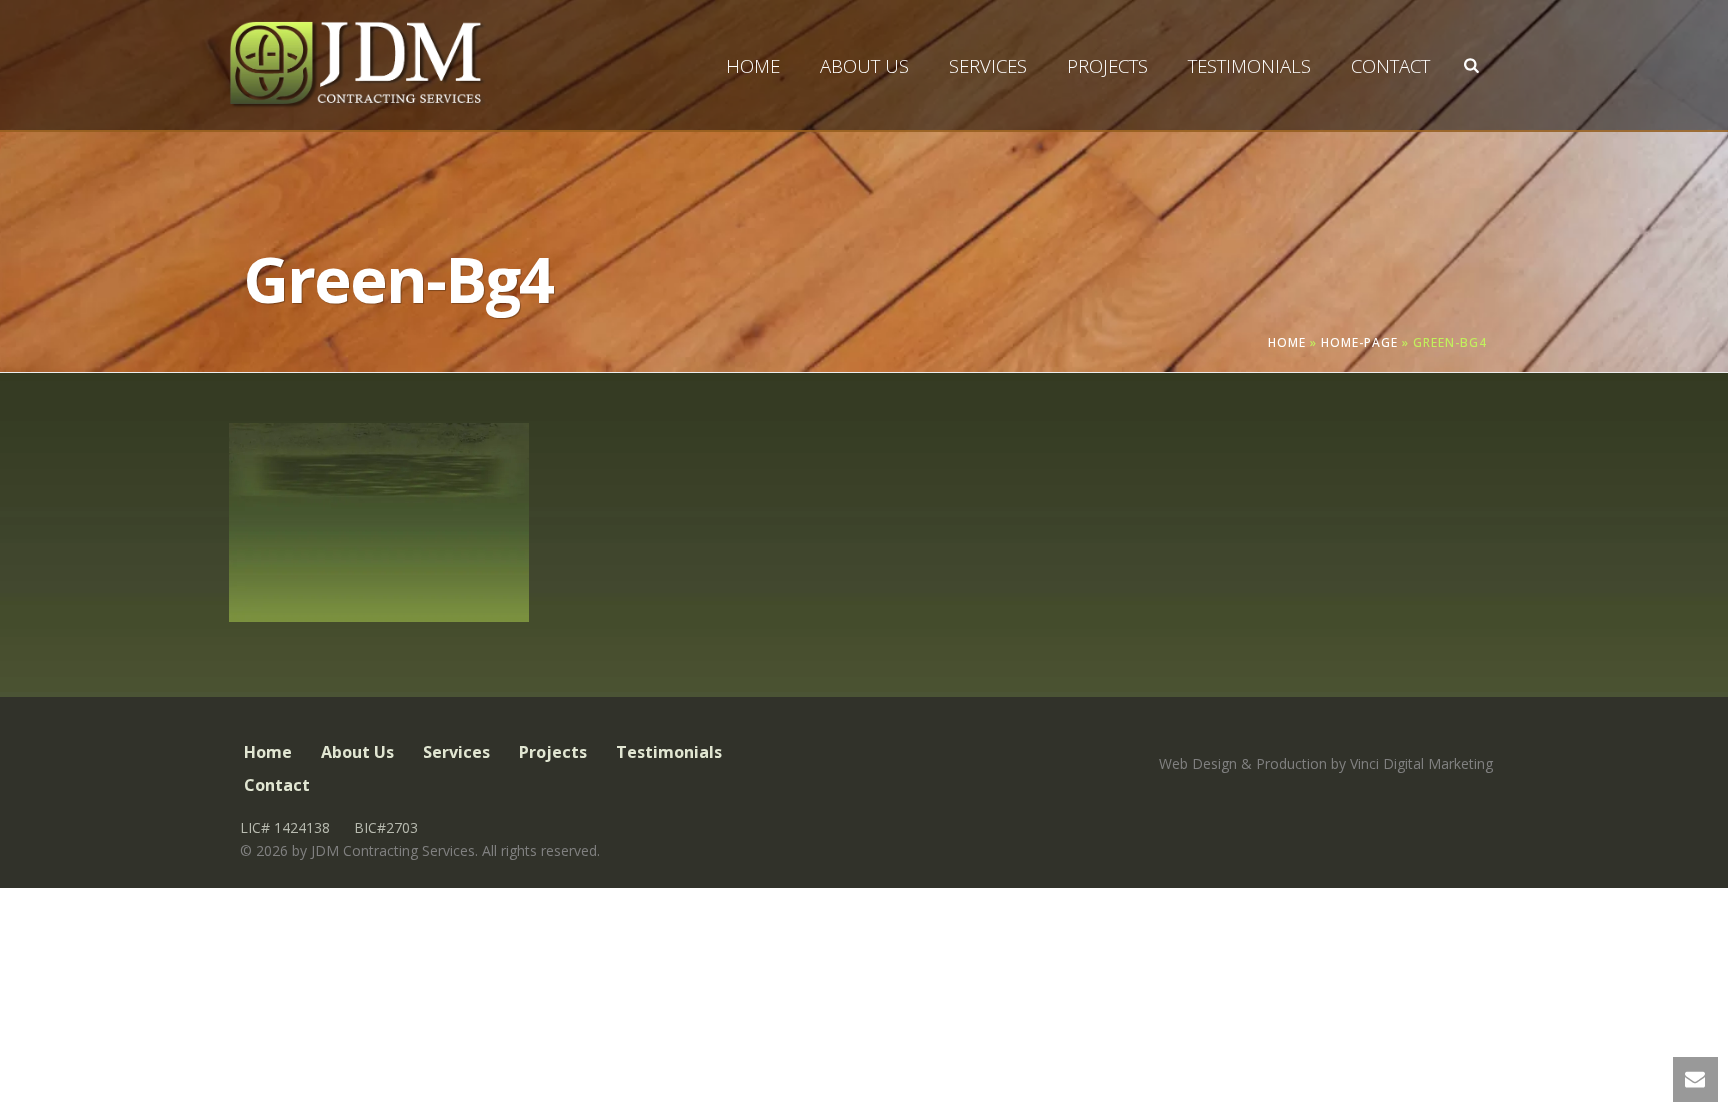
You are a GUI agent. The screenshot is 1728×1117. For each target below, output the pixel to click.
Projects (1107, 66)
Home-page (1359, 342)
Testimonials (1249, 66)
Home (753, 66)
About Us (864, 66)
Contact (1390, 66)
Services (988, 66)
